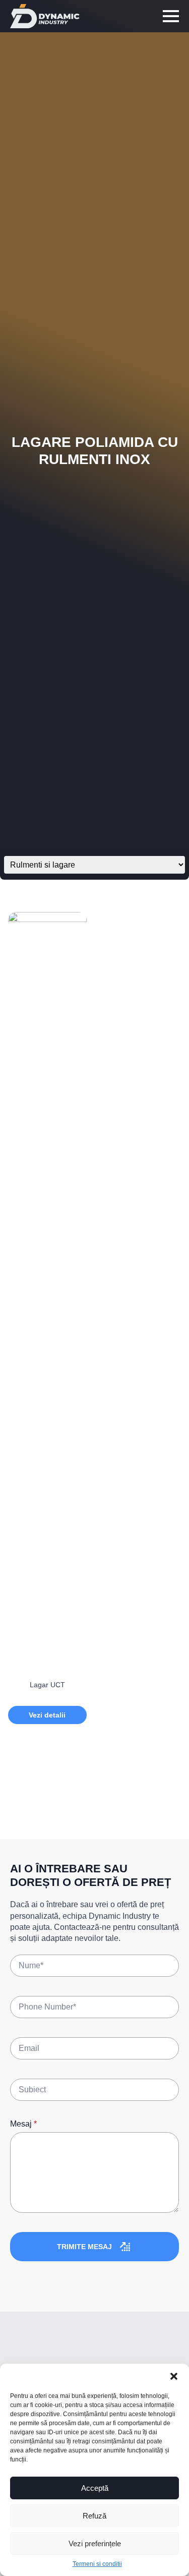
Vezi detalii (47, 1715)
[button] (174, 2376)
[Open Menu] (171, 16)
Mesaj (23, 2124)
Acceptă (95, 2488)
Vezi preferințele (95, 2543)
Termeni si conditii (97, 2564)
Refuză (94, 2516)
